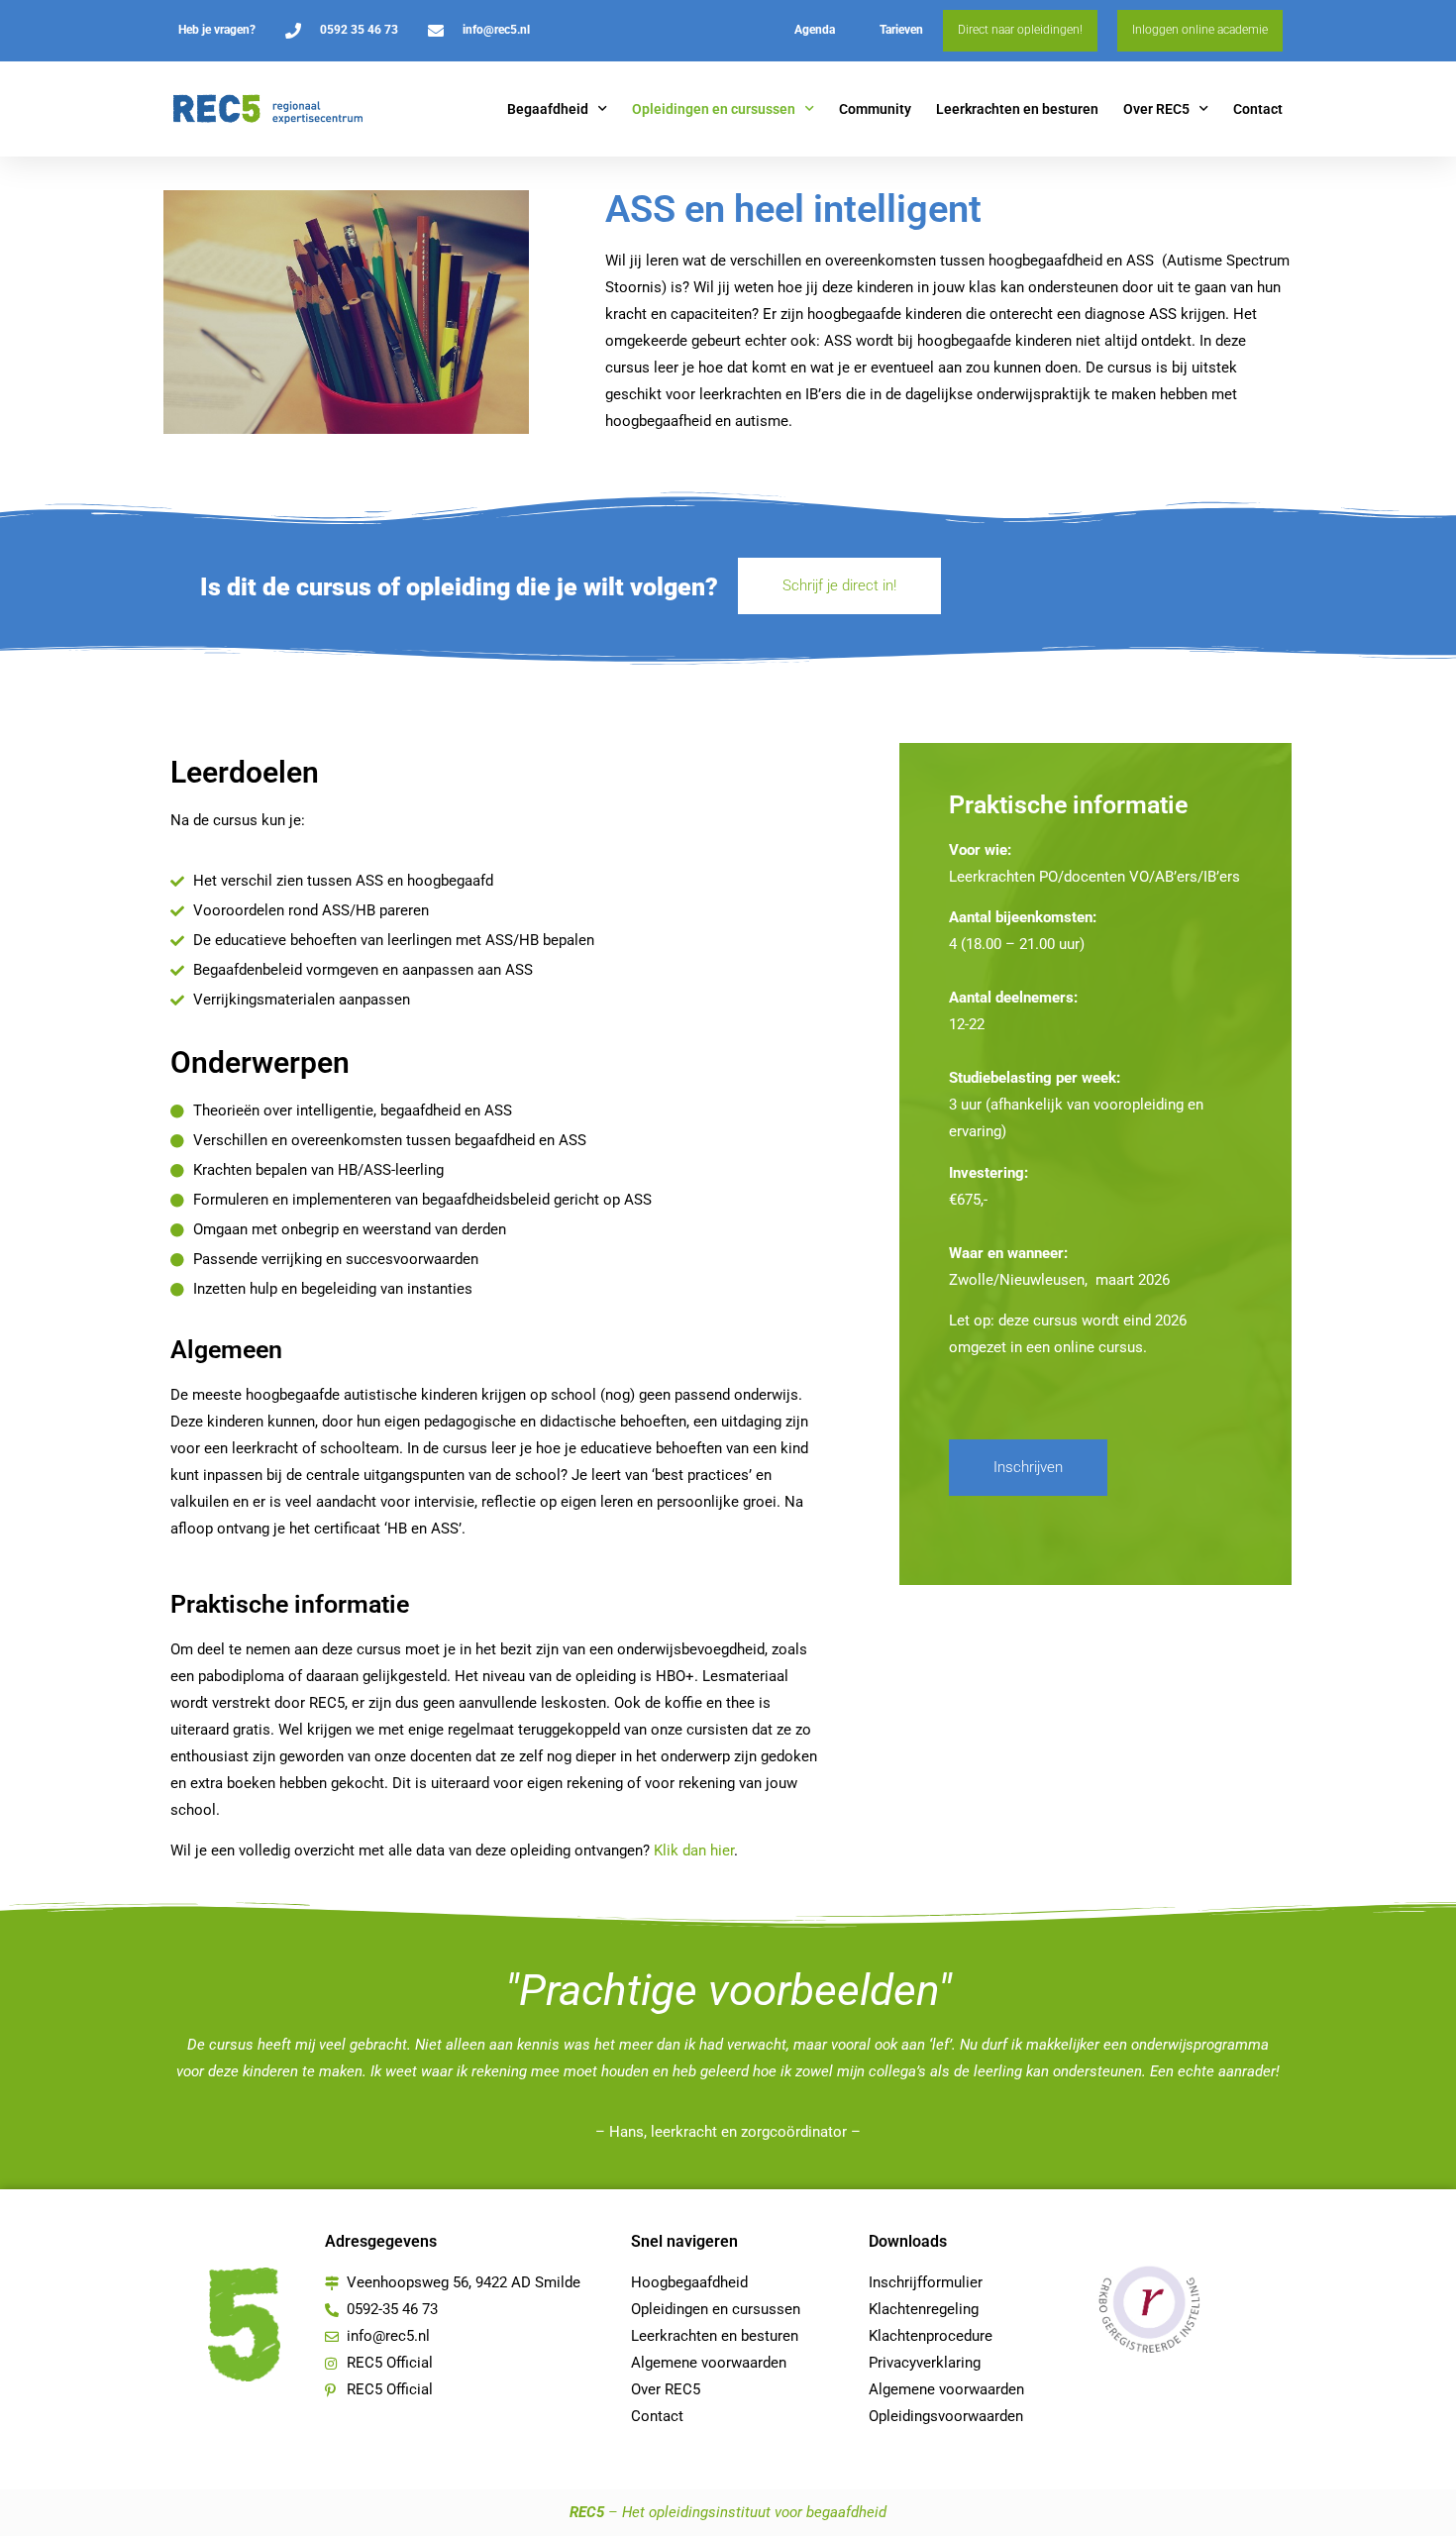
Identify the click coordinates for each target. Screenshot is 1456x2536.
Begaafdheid (548, 109)
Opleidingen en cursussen (714, 109)
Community (875, 109)
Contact (1258, 109)
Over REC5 (1156, 109)
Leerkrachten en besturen (1017, 109)
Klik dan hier (694, 1850)
